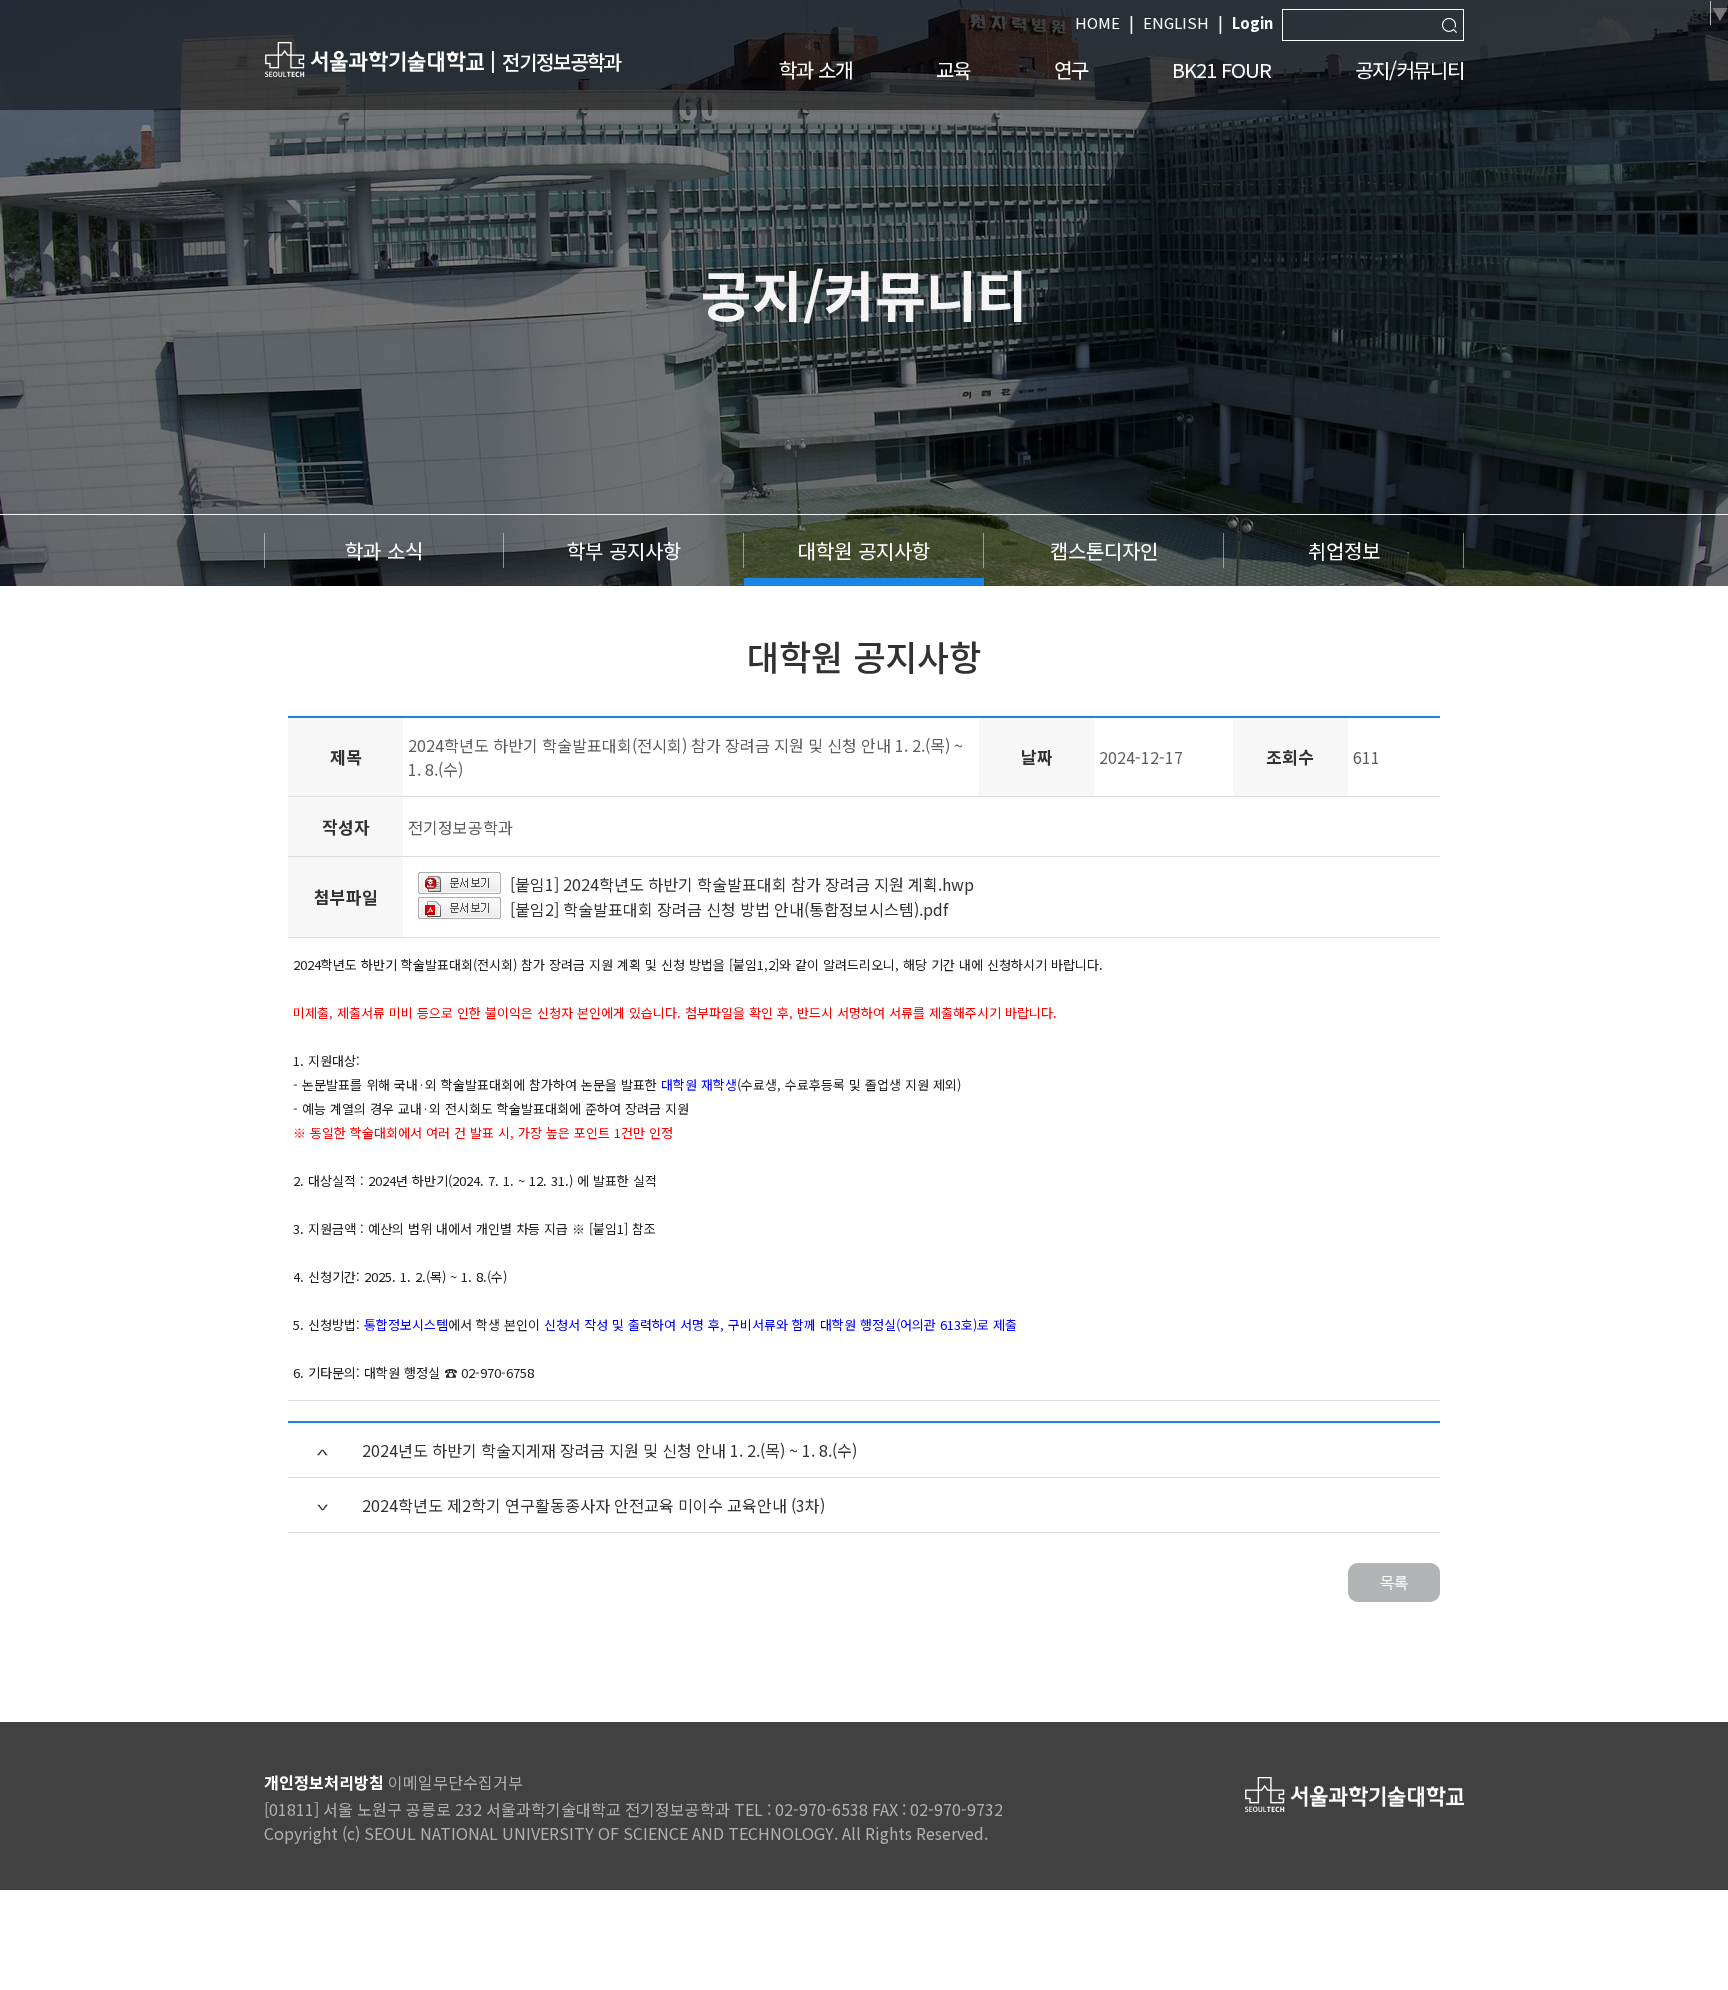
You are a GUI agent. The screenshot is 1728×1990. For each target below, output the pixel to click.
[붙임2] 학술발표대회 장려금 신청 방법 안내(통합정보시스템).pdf (729, 909)
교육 (953, 69)
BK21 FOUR (1221, 69)
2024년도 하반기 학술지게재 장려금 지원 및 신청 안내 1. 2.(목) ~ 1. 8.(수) (609, 1450)
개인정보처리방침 (324, 1782)
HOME (1097, 22)
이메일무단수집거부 (455, 1782)
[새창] (374, 58)
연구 (1071, 69)
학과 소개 (815, 69)
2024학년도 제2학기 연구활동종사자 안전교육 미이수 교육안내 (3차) (593, 1505)
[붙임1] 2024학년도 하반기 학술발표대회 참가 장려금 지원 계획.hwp (742, 884)
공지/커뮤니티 (1409, 69)
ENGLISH (1176, 22)
